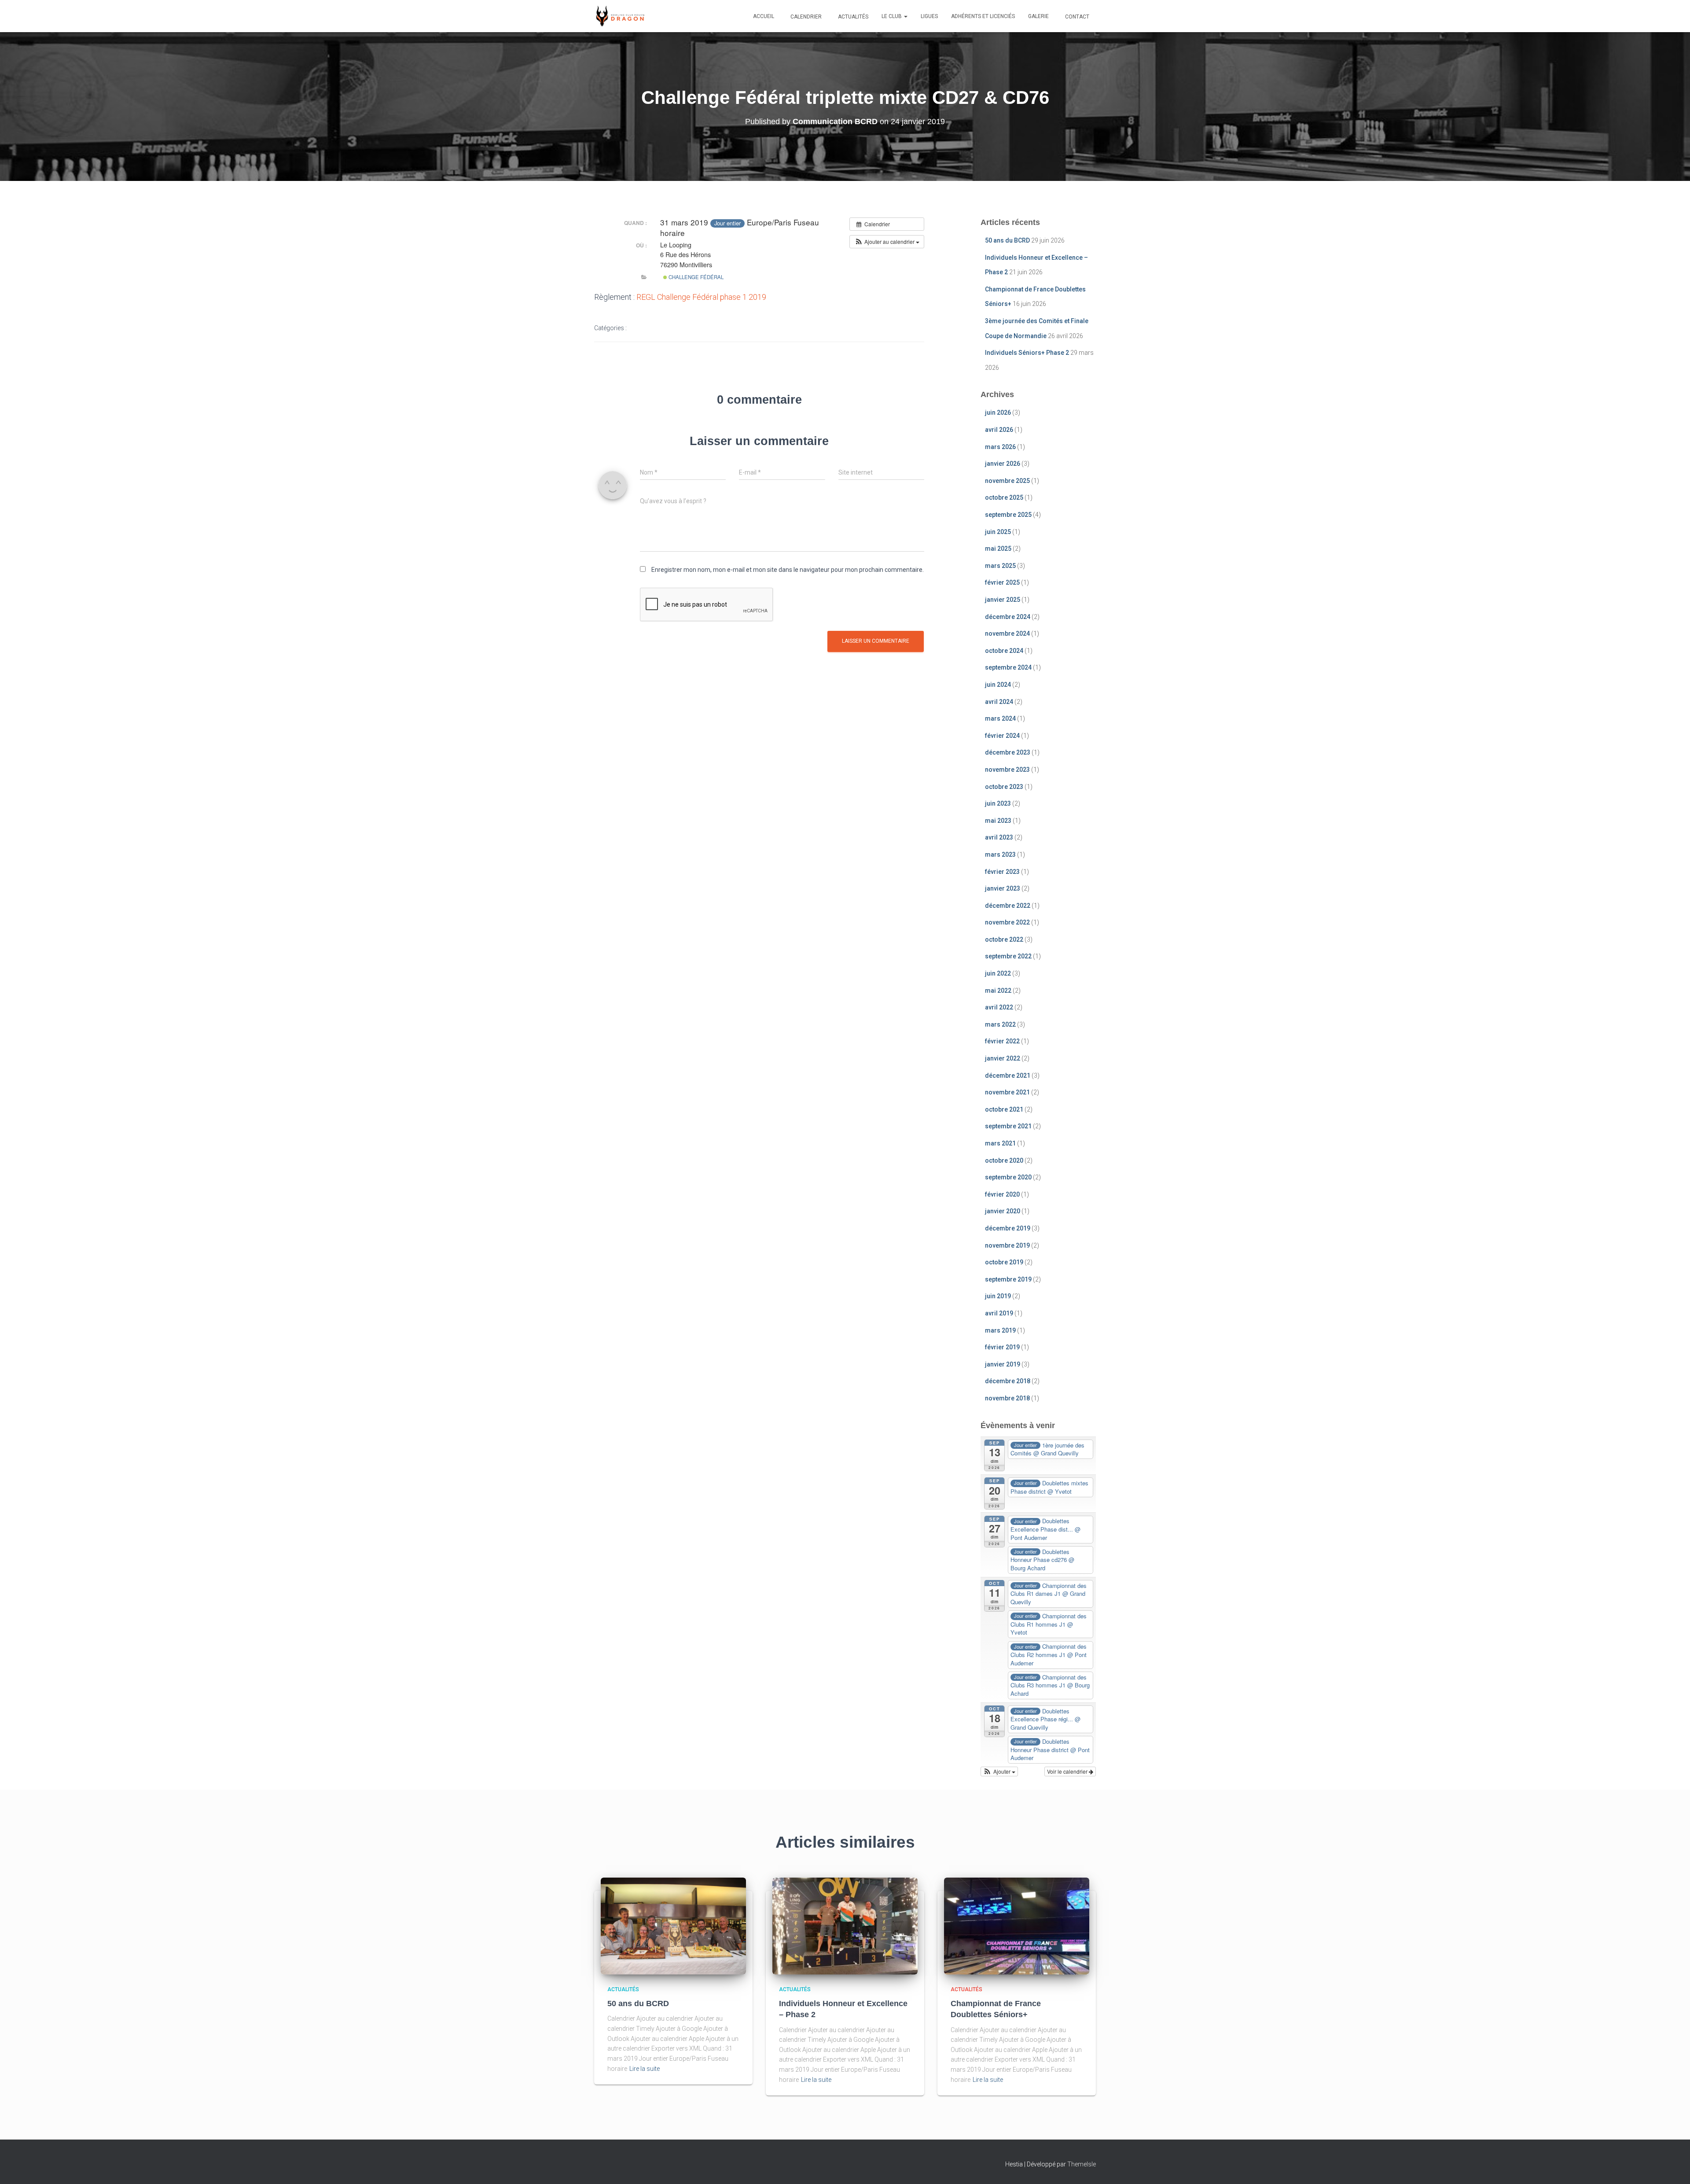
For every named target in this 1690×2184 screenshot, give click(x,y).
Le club (892, 16)
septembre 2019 (1008, 1279)
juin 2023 (998, 803)
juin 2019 (998, 1296)
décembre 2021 (1008, 1075)
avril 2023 (999, 837)
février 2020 (1002, 1194)
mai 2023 (998, 821)
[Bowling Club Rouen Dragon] (619, 16)
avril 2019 (999, 1313)
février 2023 (1002, 872)
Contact (1076, 17)
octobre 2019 (1004, 1262)
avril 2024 (999, 702)
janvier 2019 (1003, 1364)
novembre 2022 (1007, 922)
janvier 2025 (1003, 600)
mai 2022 (998, 991)
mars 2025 (1000, 566)
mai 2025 (998, 549)
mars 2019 (1000, 1330)
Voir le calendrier (1068, 1771)
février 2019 (1002, 1347)
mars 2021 (1000, 1143)
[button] (905, 16)
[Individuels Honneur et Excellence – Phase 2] (845, 1925)
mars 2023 (1000, 854)
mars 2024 (1000, 718)
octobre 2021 (1004, 1109)
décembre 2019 (1008, 1228)
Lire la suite (645, 2069)
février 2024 (1002, 736)
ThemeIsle (1082, 2164)
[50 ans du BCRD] (673, 1925)
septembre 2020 (1008, 1177)
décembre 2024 (1008, 617)
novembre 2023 (1007, 770)
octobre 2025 (1004, 497)
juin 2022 (998, 973)
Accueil (764, 16)
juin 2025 (998, 532)
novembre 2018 (1007, 1398)
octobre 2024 (1004, 651)
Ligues (929, 16)
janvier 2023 (1003, 888)
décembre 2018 (1008, 1381)
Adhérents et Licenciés (983, 16)
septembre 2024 (1008, 667)
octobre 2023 (1004, 787)
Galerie (1038, 16)
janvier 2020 (1003, 1211)
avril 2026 (999, 430)
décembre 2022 (1008, 906)
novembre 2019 (1007, 1245)
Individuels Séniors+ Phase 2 (1027, 353)
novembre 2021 (1007, 1092)
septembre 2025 (1008, 515)
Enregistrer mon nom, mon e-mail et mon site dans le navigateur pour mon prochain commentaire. (788, 570)
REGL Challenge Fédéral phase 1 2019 (701, 297)
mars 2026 (1000, 447)
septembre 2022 (1008, 956)
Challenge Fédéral (695, 277)
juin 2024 (998, 685)
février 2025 (1002, 582)
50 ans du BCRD (1007, 240)
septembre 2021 (1008, 1126)
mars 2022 (1000, 1024)
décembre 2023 (1008, 752)
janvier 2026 (1003, 464)
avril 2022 (999, 1007)
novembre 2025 (1007, 481)
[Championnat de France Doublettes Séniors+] (1017, 1925)
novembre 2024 (1007, 633)
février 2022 (1002, 1041)
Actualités (852, 17)
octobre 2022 (1004, 939)
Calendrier (805, 17)
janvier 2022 (1003, 1058)
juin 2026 (998, 412)
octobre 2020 (1004, 1160)
